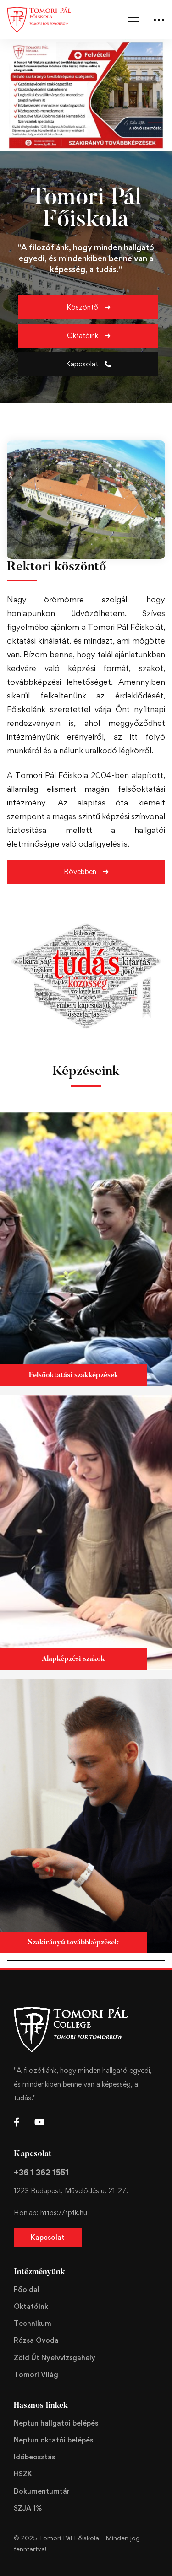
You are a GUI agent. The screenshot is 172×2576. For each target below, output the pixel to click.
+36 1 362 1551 (41, 2172)
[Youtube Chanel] (40, 2122)
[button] (88, 307)
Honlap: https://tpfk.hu (50, 2213)
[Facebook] (17, 2122)
